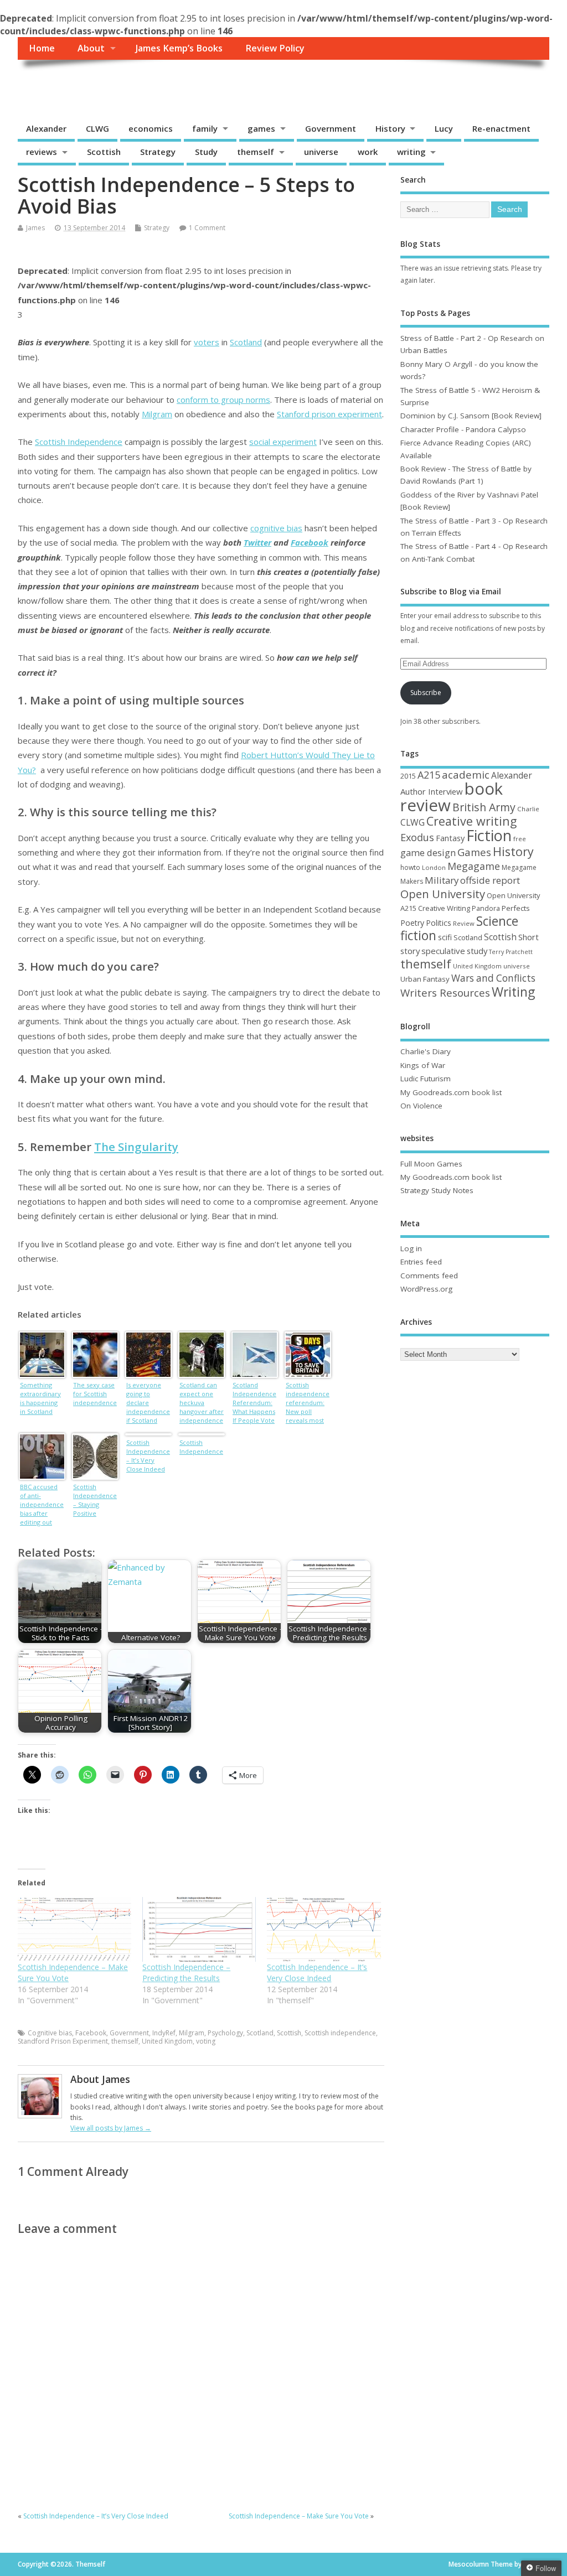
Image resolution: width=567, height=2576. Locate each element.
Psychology (225, 2033)
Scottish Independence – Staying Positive (95, 1500)
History (390, 128)
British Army (484, 807)
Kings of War (423, 1065)
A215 (429, 775)
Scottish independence (340, 2033)
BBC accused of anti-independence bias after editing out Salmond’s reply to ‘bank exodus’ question (42, 1505)
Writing (513, 992)
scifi (445, 937)
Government (331, 128)
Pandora (486, 908)
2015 (408, 776)
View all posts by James (111, 2128)
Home (42, 48)
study (477, 951)
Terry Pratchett (511, 952)
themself (256, 152)
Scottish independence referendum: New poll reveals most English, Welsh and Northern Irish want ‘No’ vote (308, 1404)
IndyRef (164, 2033)
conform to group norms (223, 400)
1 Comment (207, 228)
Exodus (417, 837)
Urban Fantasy (425, 979)
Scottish (104, 152)
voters (207, 342)
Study (206, 152)
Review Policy (275, 48)
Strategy (158, 152)
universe (321, 152)
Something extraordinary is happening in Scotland (40, 1398)
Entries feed (421, 1262)
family (205, 128)
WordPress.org (426, 1289)
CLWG (97, 128)
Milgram (157, 414)
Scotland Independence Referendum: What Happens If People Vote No (254, 1404)
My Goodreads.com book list (451, 1092)
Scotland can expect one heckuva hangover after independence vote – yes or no (202, 1404)
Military (442, 880)
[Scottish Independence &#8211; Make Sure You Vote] (74, 1929)
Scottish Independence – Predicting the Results (186, 1973)
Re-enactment (501, 128)
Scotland (246, 342)
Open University (443, 894)
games (261, 128)
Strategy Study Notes (437, 1190)
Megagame (474, 866)
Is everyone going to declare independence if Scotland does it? (148, 1404)
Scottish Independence (79, 442)
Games (474, 852)
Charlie (528, 809)
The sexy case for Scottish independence (95, 1394)
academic (466, 774)
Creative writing (471, 821)
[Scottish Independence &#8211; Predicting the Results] (199, 1929)
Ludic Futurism (426, 1079)
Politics (439, 923)
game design (428, 852)
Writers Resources (445, 993)
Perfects (516, 908)
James (35, 228)
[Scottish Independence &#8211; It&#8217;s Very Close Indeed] (324, 1929)
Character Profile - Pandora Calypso (463, 429)
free (520, 839)
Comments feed (429, 1276)
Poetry (412, 923)
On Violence (421, 1106)
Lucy (444, 128)
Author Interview (432, 791)
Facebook (310, 542)
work (368, 152)
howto (410, 867)
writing (411, 152)
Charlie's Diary (426, 1051)
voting (206, 2041)
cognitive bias (276, 528)
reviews (42, 152)
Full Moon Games (431, 1164)
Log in (411, 1248)
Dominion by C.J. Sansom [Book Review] (471, 416)
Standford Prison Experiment (63, 2041)
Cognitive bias (50, 2033)
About (91, 48)
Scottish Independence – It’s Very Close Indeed (148, 1456)
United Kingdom (167, 2041)
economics (151, 128)
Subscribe (426, 693)
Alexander (46, 128)
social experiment (283, 442)
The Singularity (136, 1147)
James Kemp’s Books (179, 48)
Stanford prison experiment (329, 414)
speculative (443, 951)
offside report (490, 880)
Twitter (257, 542)
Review (464, 923)
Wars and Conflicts (493, 978)
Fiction (489, 835)
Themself (60, 84)
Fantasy (450, 838)
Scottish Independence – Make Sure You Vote (299, 2516)
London (434, 867)
